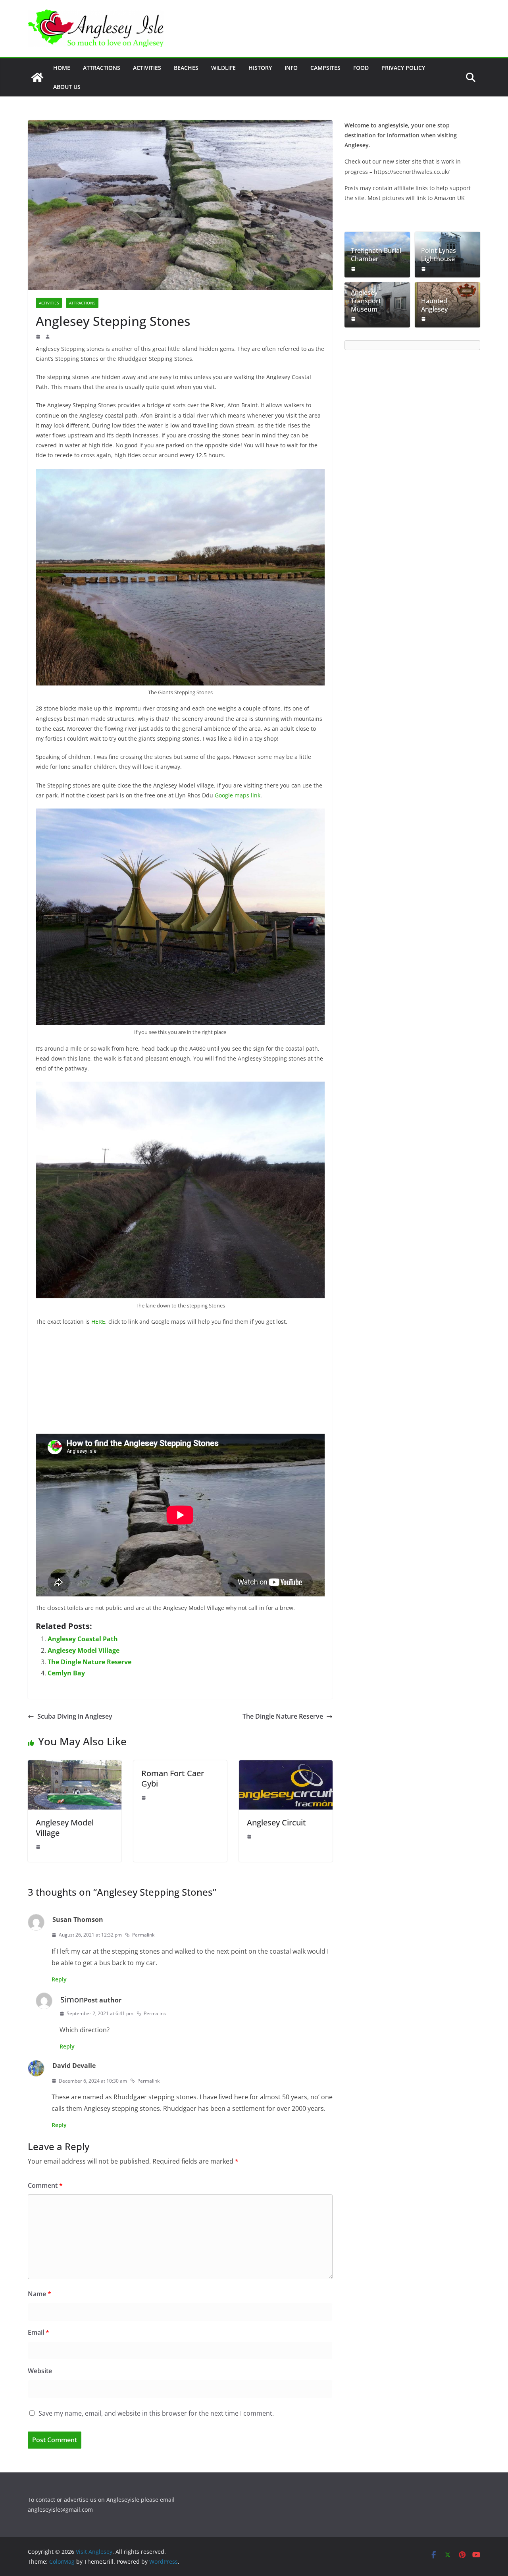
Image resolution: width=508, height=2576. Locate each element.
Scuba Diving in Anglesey (75, 1716)
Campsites (325, 68)
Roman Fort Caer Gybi (173, 1778)
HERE (98, 1322)
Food (361, 68)
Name (39, 2294)
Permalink (143, 1935)
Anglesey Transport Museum (366, 301)
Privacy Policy (403, 68)
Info (291, 68)
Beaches (186, 68)
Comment (45, 2185)
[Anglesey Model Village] (75, 1766)
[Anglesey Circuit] (286, 1766)
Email (38, 2332)
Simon (72, 1999)
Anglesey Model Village (84, 1650)
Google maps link (238, 795)
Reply (59, 1979)
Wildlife (223, 68)
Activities (147, 68)
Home (62, 68)
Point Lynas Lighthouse (439, 255)
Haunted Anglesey (434, 305)
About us (67, 87)
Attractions (102, 68)
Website (40, 2371)
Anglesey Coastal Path (83, 1639)
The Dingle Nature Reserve (89, 1662)
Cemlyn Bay (66, 1673)
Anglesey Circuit (276, 1822)
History (260, 68)
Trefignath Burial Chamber (376, 255)
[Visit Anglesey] (37, 77)
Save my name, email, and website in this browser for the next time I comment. (156, 2413)
